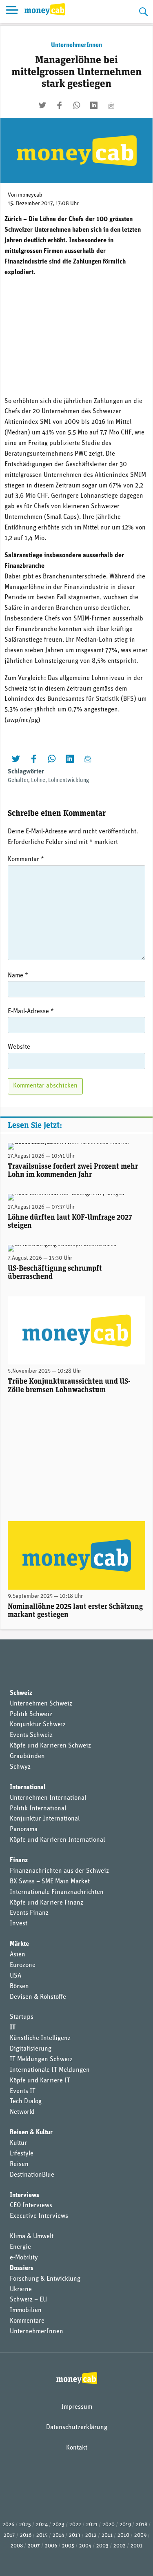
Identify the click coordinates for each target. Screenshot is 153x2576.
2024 (42, 2525)
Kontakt (77, 2448)
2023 (59, 2525)
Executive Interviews (39, 2216)
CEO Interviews (31, 2206)
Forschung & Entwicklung (45, 2279)
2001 (136, 2546)
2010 (123, 2535)
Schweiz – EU (28, 2300)
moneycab (30, 195)
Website (19, 1047)
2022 (75, 2525)
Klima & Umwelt (32, 2237)
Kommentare (27, 2321)
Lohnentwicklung (69, 781)
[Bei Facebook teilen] (60, 105)
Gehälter (18, 781)
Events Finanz (29, 1913)
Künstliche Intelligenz (40, 2038)
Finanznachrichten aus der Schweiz (59, 1871)
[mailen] (111, 105)
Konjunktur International (45, 1819)
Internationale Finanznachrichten (57, 1892)
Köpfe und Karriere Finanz (47, 1903)
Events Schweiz (31, 1735)
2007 (34, 2546)
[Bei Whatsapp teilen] (77, 105)
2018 (142, 2525)
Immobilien (26, 2310)
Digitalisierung (31, 2049)
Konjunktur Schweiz (38, 1725)
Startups (22, 2017)
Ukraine (21, 2290)
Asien (18, 1955)
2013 (75, 2535)
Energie (20, 2247)
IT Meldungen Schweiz (41, 2060)
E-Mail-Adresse (31, 1012)
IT (13, 2028)
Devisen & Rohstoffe (38, 1997)
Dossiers (22, 2268)
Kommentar (26, 859)
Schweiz (21, 1693)
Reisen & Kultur (31, 2133)
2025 (25, 2525)
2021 (92, 2525)
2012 (91, 2535)
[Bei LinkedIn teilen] (94, 105)
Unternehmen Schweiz (41, 1704)
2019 (125, 2525)
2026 (8, 2525)
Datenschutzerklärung (77, 2428)
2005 (68, 2546)
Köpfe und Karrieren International (57, 1840)
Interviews (24, 2195)
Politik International (38, 1809)
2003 (102, 2546)
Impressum (77, 2407)
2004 (85, 2546)
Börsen (19, 1987)
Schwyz (20, 1767)
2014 (58, 2535)
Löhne (38, 781)
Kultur (18, 2143)
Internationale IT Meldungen (50, 2070)
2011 (107, 2535)
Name (18, 976)
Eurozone (23, 1965)
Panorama (24, 1830)
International (28, 1787)
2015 (42, 2535)
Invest (19, 1924)
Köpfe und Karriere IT (40, 2081)
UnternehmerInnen (76, 45)
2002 (120, 2546)
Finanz (19, 1861)
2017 (9, 2535)
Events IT (23, 2091)
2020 (109, 2525)
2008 (17, 2546)
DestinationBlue (32, 2175)
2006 (51, 2546)
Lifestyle (22, 2154)
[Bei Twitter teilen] (42, 105)
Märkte (19, 1944)
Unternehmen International (48, 1798)
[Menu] (12, 11)
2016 (26, 2535)
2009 (140, 2535)
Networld (22, 2112)
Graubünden (27, 1756)
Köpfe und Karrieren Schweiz (50, 1746)
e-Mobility (24, 2258)
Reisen (19, 2164)
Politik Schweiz (31, 1714)
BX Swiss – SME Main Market (50, 1882)
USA (16, 1976)
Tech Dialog (26, 2102)
